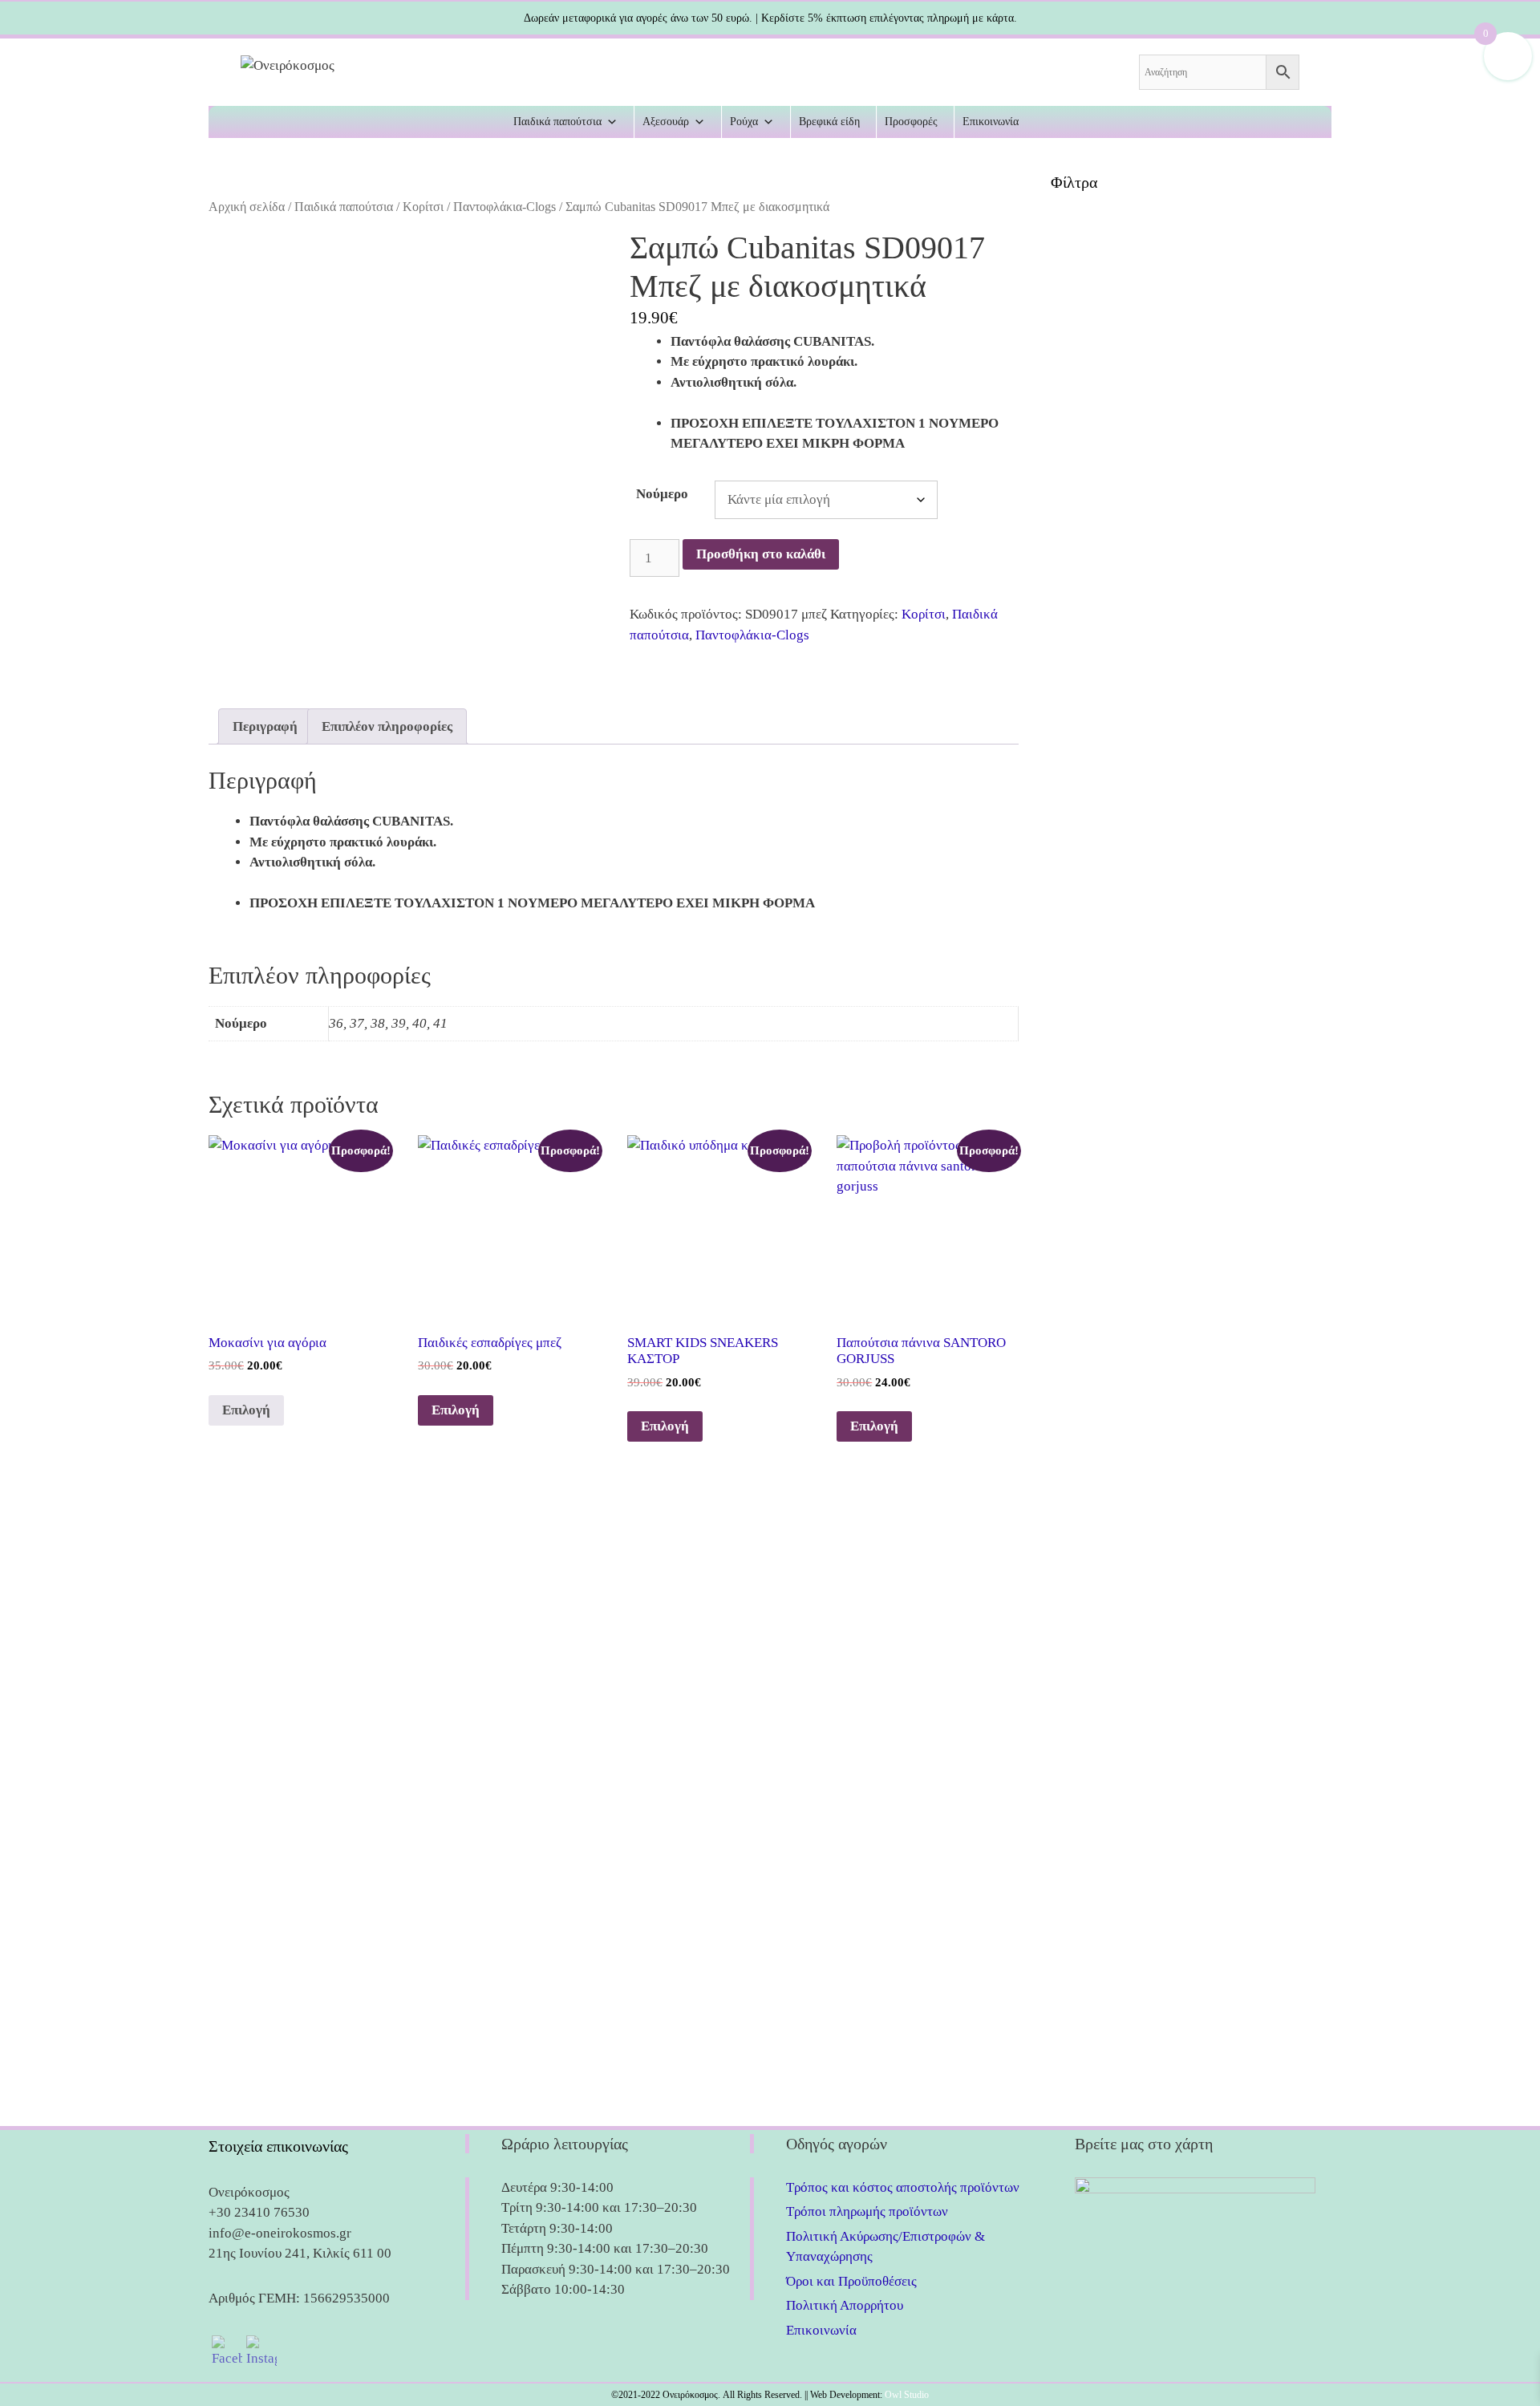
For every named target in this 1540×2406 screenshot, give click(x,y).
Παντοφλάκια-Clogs (505, 207)
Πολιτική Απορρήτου (845, 2305)
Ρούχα (744, 122)
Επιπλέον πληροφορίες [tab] (387, 726)
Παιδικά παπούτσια (557, 122)
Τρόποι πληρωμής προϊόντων (867, 2211)
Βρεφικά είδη (829, 122)
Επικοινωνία (991, 122)
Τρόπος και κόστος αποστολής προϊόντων (903, 2187)
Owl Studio (907, 2395)
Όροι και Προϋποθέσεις (851, 2281)
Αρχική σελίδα (247, 207)
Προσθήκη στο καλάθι (761, 554)
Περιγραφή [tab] (265, 726)
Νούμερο (662, 494)
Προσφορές (911, 122)
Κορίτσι (423, 207)
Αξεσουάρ (666, 122)
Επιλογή (246, 1410)
